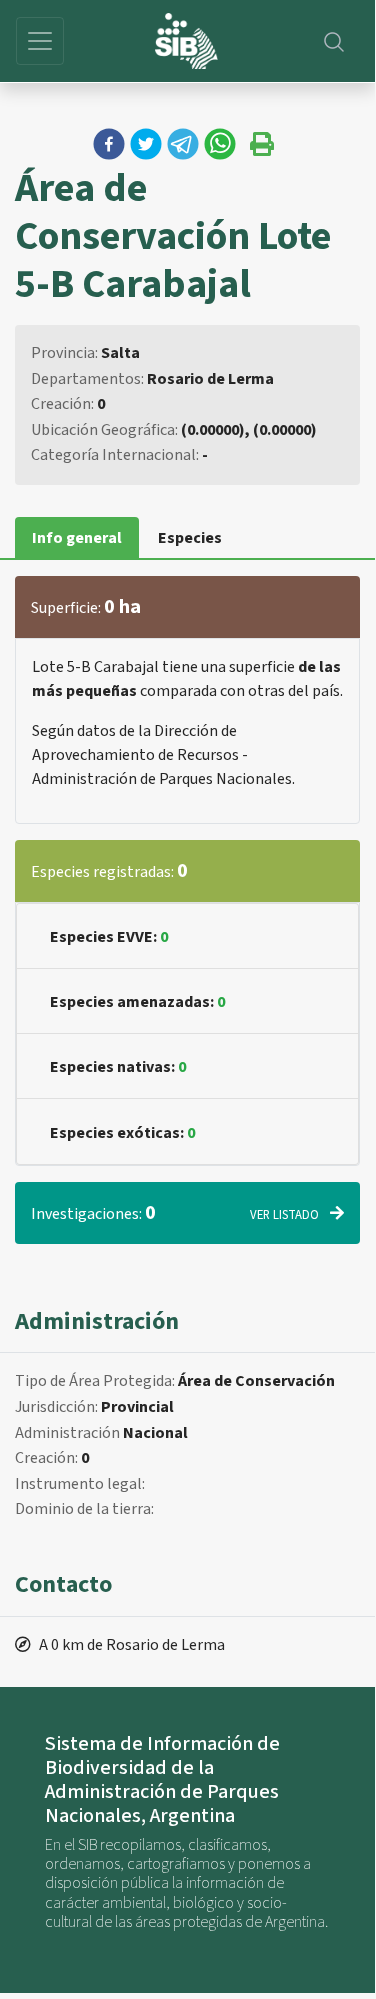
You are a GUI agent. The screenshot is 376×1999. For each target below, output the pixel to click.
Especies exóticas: (122, 1133)
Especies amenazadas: (137, 1002)
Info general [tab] (77, 538)
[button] (109, 144)
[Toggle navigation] (40, 41)
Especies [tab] (190, 538)
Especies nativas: (118, 1067)
